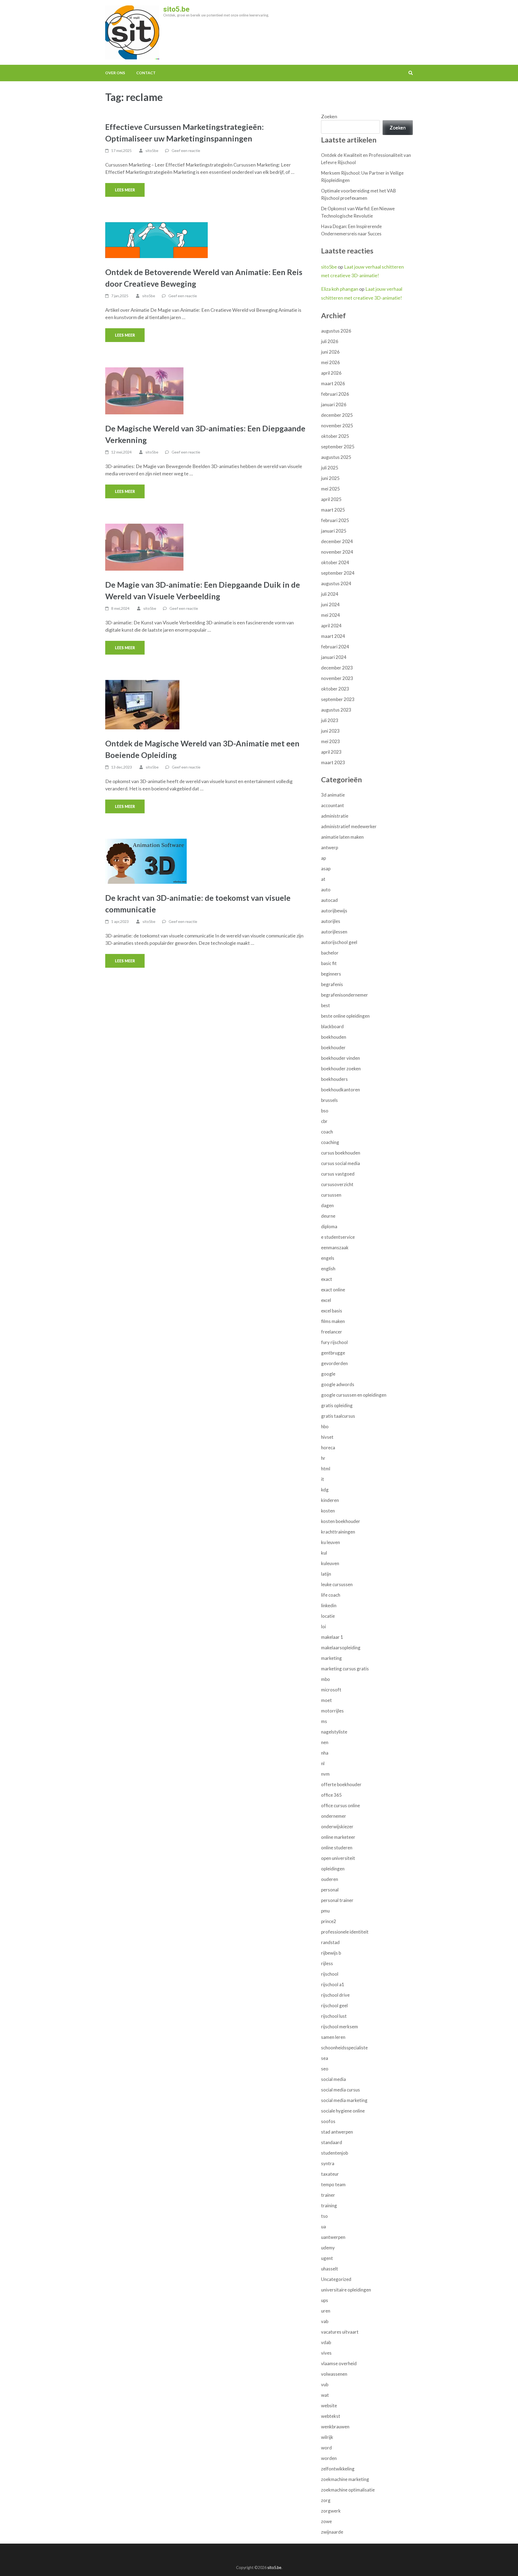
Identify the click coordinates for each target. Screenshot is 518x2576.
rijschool (330, 1974)
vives (326, 2353)
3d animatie (333, 795)
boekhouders (334, 1079)
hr (323, 1458)
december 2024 (337, 541)
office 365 (331, 1795)
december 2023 (337, 668)
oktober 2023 (335, 689)
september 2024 (338, 573)
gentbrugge (333, 1353)
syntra (328, 2163)
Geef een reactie (186, 150)
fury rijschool (334, 1342)
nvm (325, 1774)
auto (326, 890)
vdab (326, 2342)
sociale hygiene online (343, 2111)
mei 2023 (330, 741)
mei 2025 (330, 489)
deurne (328, 1216)
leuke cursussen (337, 1584)
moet (326, 1700)
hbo (325, 1426)
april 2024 (331, 626)
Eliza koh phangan (340, 289)
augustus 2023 (336, 710)
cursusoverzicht (337, 1184)
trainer (328, 2195)
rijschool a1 (333, 1984)
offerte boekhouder (341, 1784)
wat (325, 2395)
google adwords (338, 1384)
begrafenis (332, 984)
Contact (146, 73)
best (326, 1005)
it (323, 1479)
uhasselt (330, 2269)
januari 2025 (334, 531)
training (329, 2206)
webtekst (331, 2416)
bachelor (330, 953)
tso (324, 2216)
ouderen (330, 1879)
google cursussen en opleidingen (354, 1395)
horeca (328, 1448)
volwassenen (334, 2374)
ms (324, 1721)
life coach (331, 1595)
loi (323, 1626)
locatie (328, 1616)
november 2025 (337, 426)
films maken (333, 1321)
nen (325, 1742)
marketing (331, 1658)
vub (325, 2384)
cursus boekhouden (341, 1153)
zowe (326, 2521)
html (326, 1469)
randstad (330, 1942)
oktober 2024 (335, 562)
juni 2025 (330, 478)
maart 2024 (333, 636)
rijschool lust (334, 2016)
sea (325, 2058)
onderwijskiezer (337, 1827)
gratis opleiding (337, 1405)
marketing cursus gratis (345, 1669)
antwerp (330, 847)
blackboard (332, 1026)
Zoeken (329, 116)
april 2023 (331, 752)
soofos (328, 2121)
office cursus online (340, 1805)
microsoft (331, 1690)
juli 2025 (330, 468)
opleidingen (333, 1869)
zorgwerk (331, 2511)
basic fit (329, 963)
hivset (327, 1437)
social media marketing (344, 2100)
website (329, 2406)
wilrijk (327, 2437)
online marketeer (338, 1837)
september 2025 (338, 447)
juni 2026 (330, 352)
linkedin (329, 1605)
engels (328, 1258)
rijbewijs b (331, 1953)
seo (325, 2069)
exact (327, 1279)
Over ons (115, 73)
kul (324, 1553)
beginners (331, 974)
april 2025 (331, 499)
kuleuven (330, 1563)
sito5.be (176, 9)
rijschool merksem (340, 2027)
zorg (326, 2500)
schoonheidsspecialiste (344, 2048)
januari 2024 (334, 657)
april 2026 (331, 373)
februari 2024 (335, 647)
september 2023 (338, 699)
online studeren (337, 1848)
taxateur (330, 2174)
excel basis (332, 1311)
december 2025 (337, 415)
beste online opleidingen (345, 1016)
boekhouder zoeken (341, 1069)
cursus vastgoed (338, 1174)
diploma (329, 1226)
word (326, 2448)
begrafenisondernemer (345, 995)
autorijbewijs (334, 911)
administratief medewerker (349, 826)
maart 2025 (333, 510)
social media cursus (340, 2090)
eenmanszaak (335, 1248)
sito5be (152, 150)
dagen (327, 1205)
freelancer (332, 1332)
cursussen (331, 1195)
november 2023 (337, 678)
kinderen (330, 1500)
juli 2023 (330, 720)
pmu (325, 1911)
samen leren (333, 2037)
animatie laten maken (342, 837)
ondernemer (334, 1816)
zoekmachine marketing (345, 2479)
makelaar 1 (332, 1637)
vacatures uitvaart (340, 2332)
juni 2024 (330, 605)
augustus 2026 (336, 331)
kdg (325, 1490)
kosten (328, 1511)
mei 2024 (330, 615)
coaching (330, 1142)
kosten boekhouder (341, 1521)
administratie (335, 816)
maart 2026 (333, 383)
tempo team (333, 2184)
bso (325, 1111)
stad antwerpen (337, 2132)
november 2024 (337, 552)
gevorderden (334, 1363)
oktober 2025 (335, 436)
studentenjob (335, 2153)
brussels (329, 1100)
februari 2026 (335, 394)
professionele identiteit (345, 1932)
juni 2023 (330, 731)
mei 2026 (330, 362)
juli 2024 (330, 594)
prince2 (329, 1921)
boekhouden (334, 1037)
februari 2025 (335, 520)
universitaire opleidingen (346, 2290)
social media (333, 2079)
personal (330, 1890)
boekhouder (333, 1047)
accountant (333, 805)
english (328, 1269)
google (328, 1374)
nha (325, 1753)
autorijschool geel (339, 942)
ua (323, 2227)
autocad (329, 900)
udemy (328, 2248)
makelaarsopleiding (341, 1648)
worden (329, 2458)
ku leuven (330, 1542)
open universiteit (338, 1858)
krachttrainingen (338, 1532)
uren (326, 2311)
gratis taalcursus (338, 1416)
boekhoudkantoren (340, 1090)
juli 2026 (330, 341)
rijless (327, 1963)
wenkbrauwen (335, 2427)
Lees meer (125, 190)
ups (325, 2300)
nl (323, 1763)
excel (326, 1300)
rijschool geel (334, 2005)
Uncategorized (336, 2279)
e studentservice (338, 1237)
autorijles (331, 921)
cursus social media (340, 1163)
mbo (326, 1679)
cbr (324, 1121)
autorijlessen (334, 932)
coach (327, 1132)
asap (326, 869)
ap (323, 858)
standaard (332, 2142)
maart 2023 (333, 762)
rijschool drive (335, 1995)
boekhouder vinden (340, 1058)
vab (325, 2321)
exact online (333, 1290)
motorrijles (332, 1711)
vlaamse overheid (339, 2363)
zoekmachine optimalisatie (348, 2490)
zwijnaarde (332, 2532)
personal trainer (337, 1900)
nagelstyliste (334, 1732)
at (323, 879)
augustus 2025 (336, 457)
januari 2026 (334, 404)
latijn (326, 1574)
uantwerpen (333, 2237)
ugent (327, 2258)
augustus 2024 (336, 583)
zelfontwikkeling (338, 2469)
